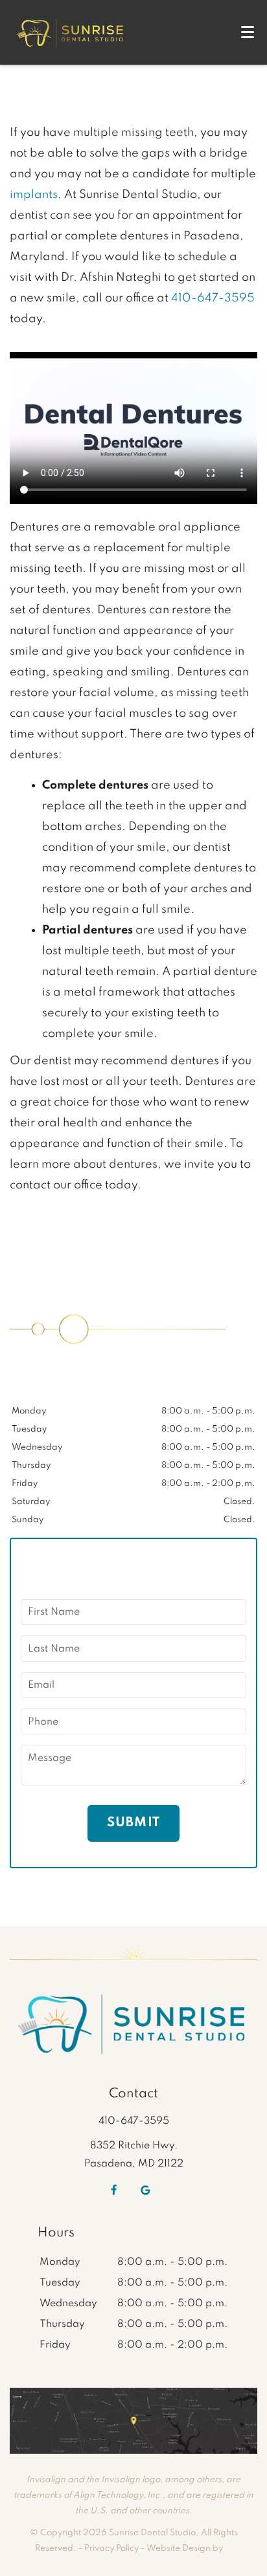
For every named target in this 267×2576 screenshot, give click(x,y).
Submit (133, 1823)
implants (34, 195)
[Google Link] (145, 2190)
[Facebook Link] (114, 2190)
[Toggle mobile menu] (248, 32)
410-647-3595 (213, 298)
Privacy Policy (111, 2549)
